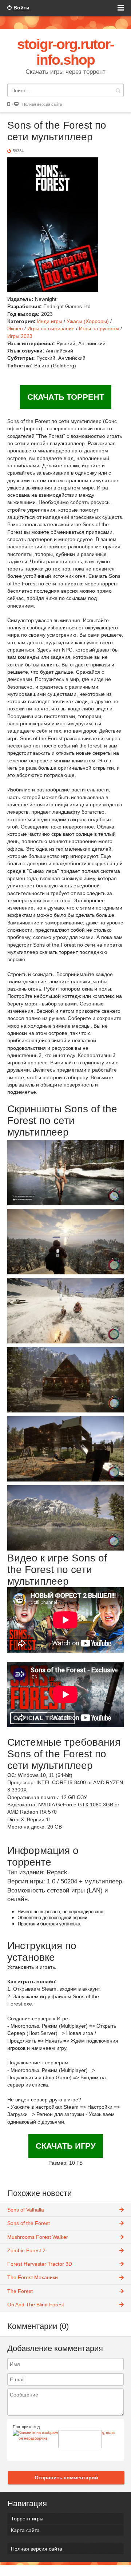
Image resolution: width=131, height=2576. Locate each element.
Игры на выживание (51, 328)
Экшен (15, 328)
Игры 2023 (20, 336)
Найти (118, 90)
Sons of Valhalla (26, 2210)
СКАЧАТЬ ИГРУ (66, 2146)
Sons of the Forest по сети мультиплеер (57, 131)
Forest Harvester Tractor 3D (40, 2264)
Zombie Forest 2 (26, 2250)
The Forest (20, 2291)
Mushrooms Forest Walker (38, 2237)
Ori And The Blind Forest (36, 2305)
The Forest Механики (33, 2277)
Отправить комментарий (66, 2478)
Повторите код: (27, 2427)
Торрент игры (27, 2519)
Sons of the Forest (29, 2223)
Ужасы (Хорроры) (88, 321)
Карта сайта (25, 2530)
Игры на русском (99, 328)
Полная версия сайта (42, 104)
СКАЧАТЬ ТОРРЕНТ (66, 397)
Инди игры (50, 321)
